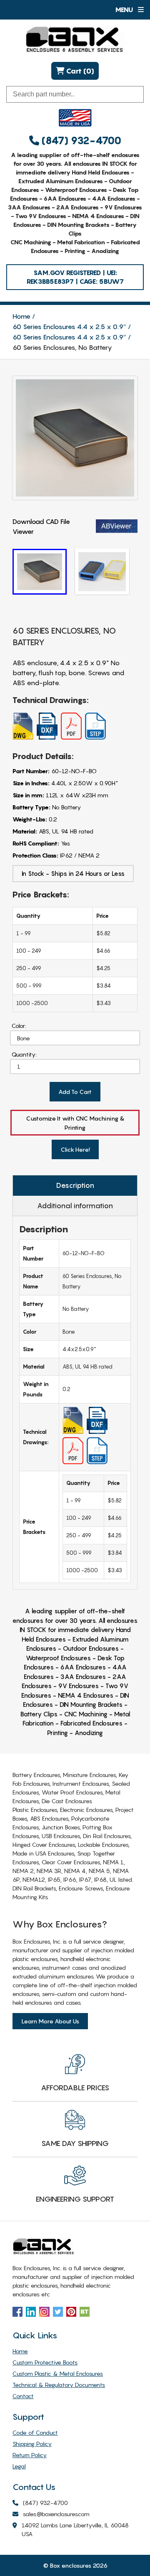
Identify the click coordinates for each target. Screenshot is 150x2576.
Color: (19, 1026)
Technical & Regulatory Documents (59, 2385)
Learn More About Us (50, 2021)
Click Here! (75, 1149)
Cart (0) (79, 71)
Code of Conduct (35, 2432)
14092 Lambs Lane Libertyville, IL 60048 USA (75, 2529)
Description (75, 1185)
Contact (23, 2396)
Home (21, 316)
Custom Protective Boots (45, 2362)
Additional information (75, 1206)
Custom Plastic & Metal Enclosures (58, 2373)
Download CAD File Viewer (41, 526)
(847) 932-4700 (80, 141)
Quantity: (24, 1054)
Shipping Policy (32, 2444)
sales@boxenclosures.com (56, 2514)
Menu (125, 10)
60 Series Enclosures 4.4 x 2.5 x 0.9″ (69, 327)
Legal (19, 2466)
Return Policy (30, 2455)
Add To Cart (75, 1092)
